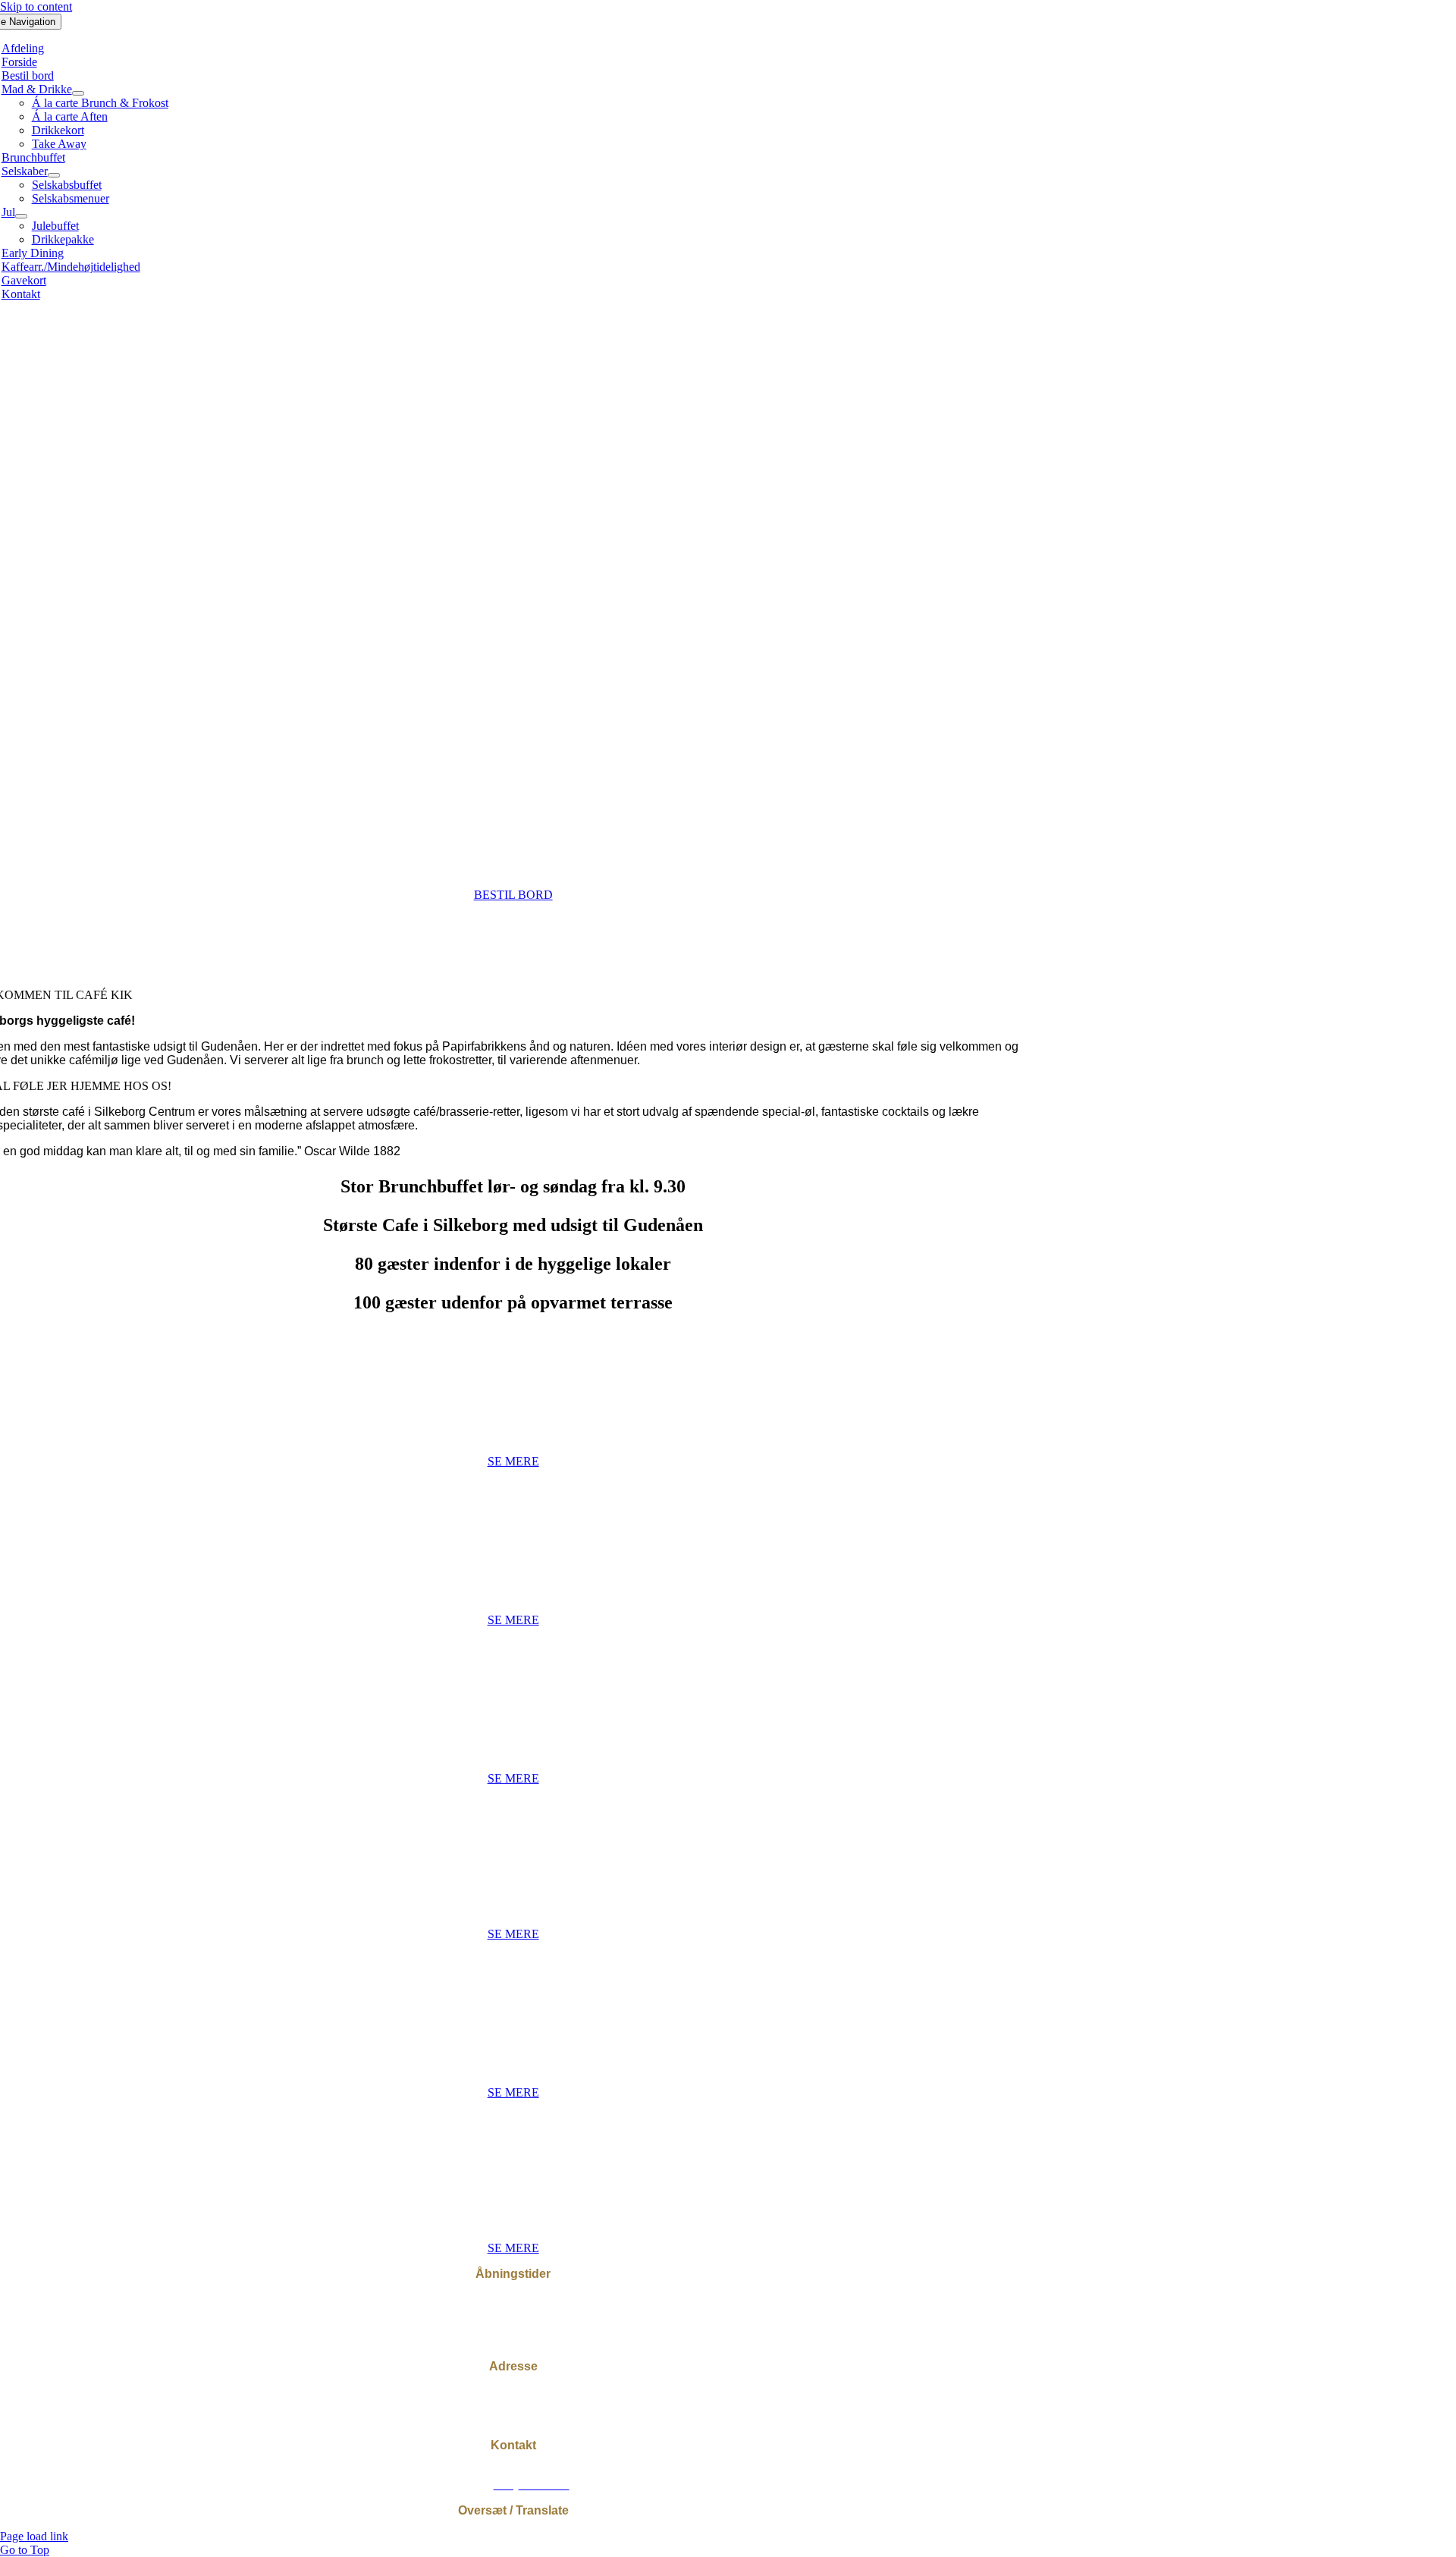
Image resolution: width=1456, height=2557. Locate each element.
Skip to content (36, 6)
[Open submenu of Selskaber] (54, 175)
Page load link (34, 2536)
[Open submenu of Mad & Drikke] (78, 93)
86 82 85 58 (534, 2471)
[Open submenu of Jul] (21, 216)
